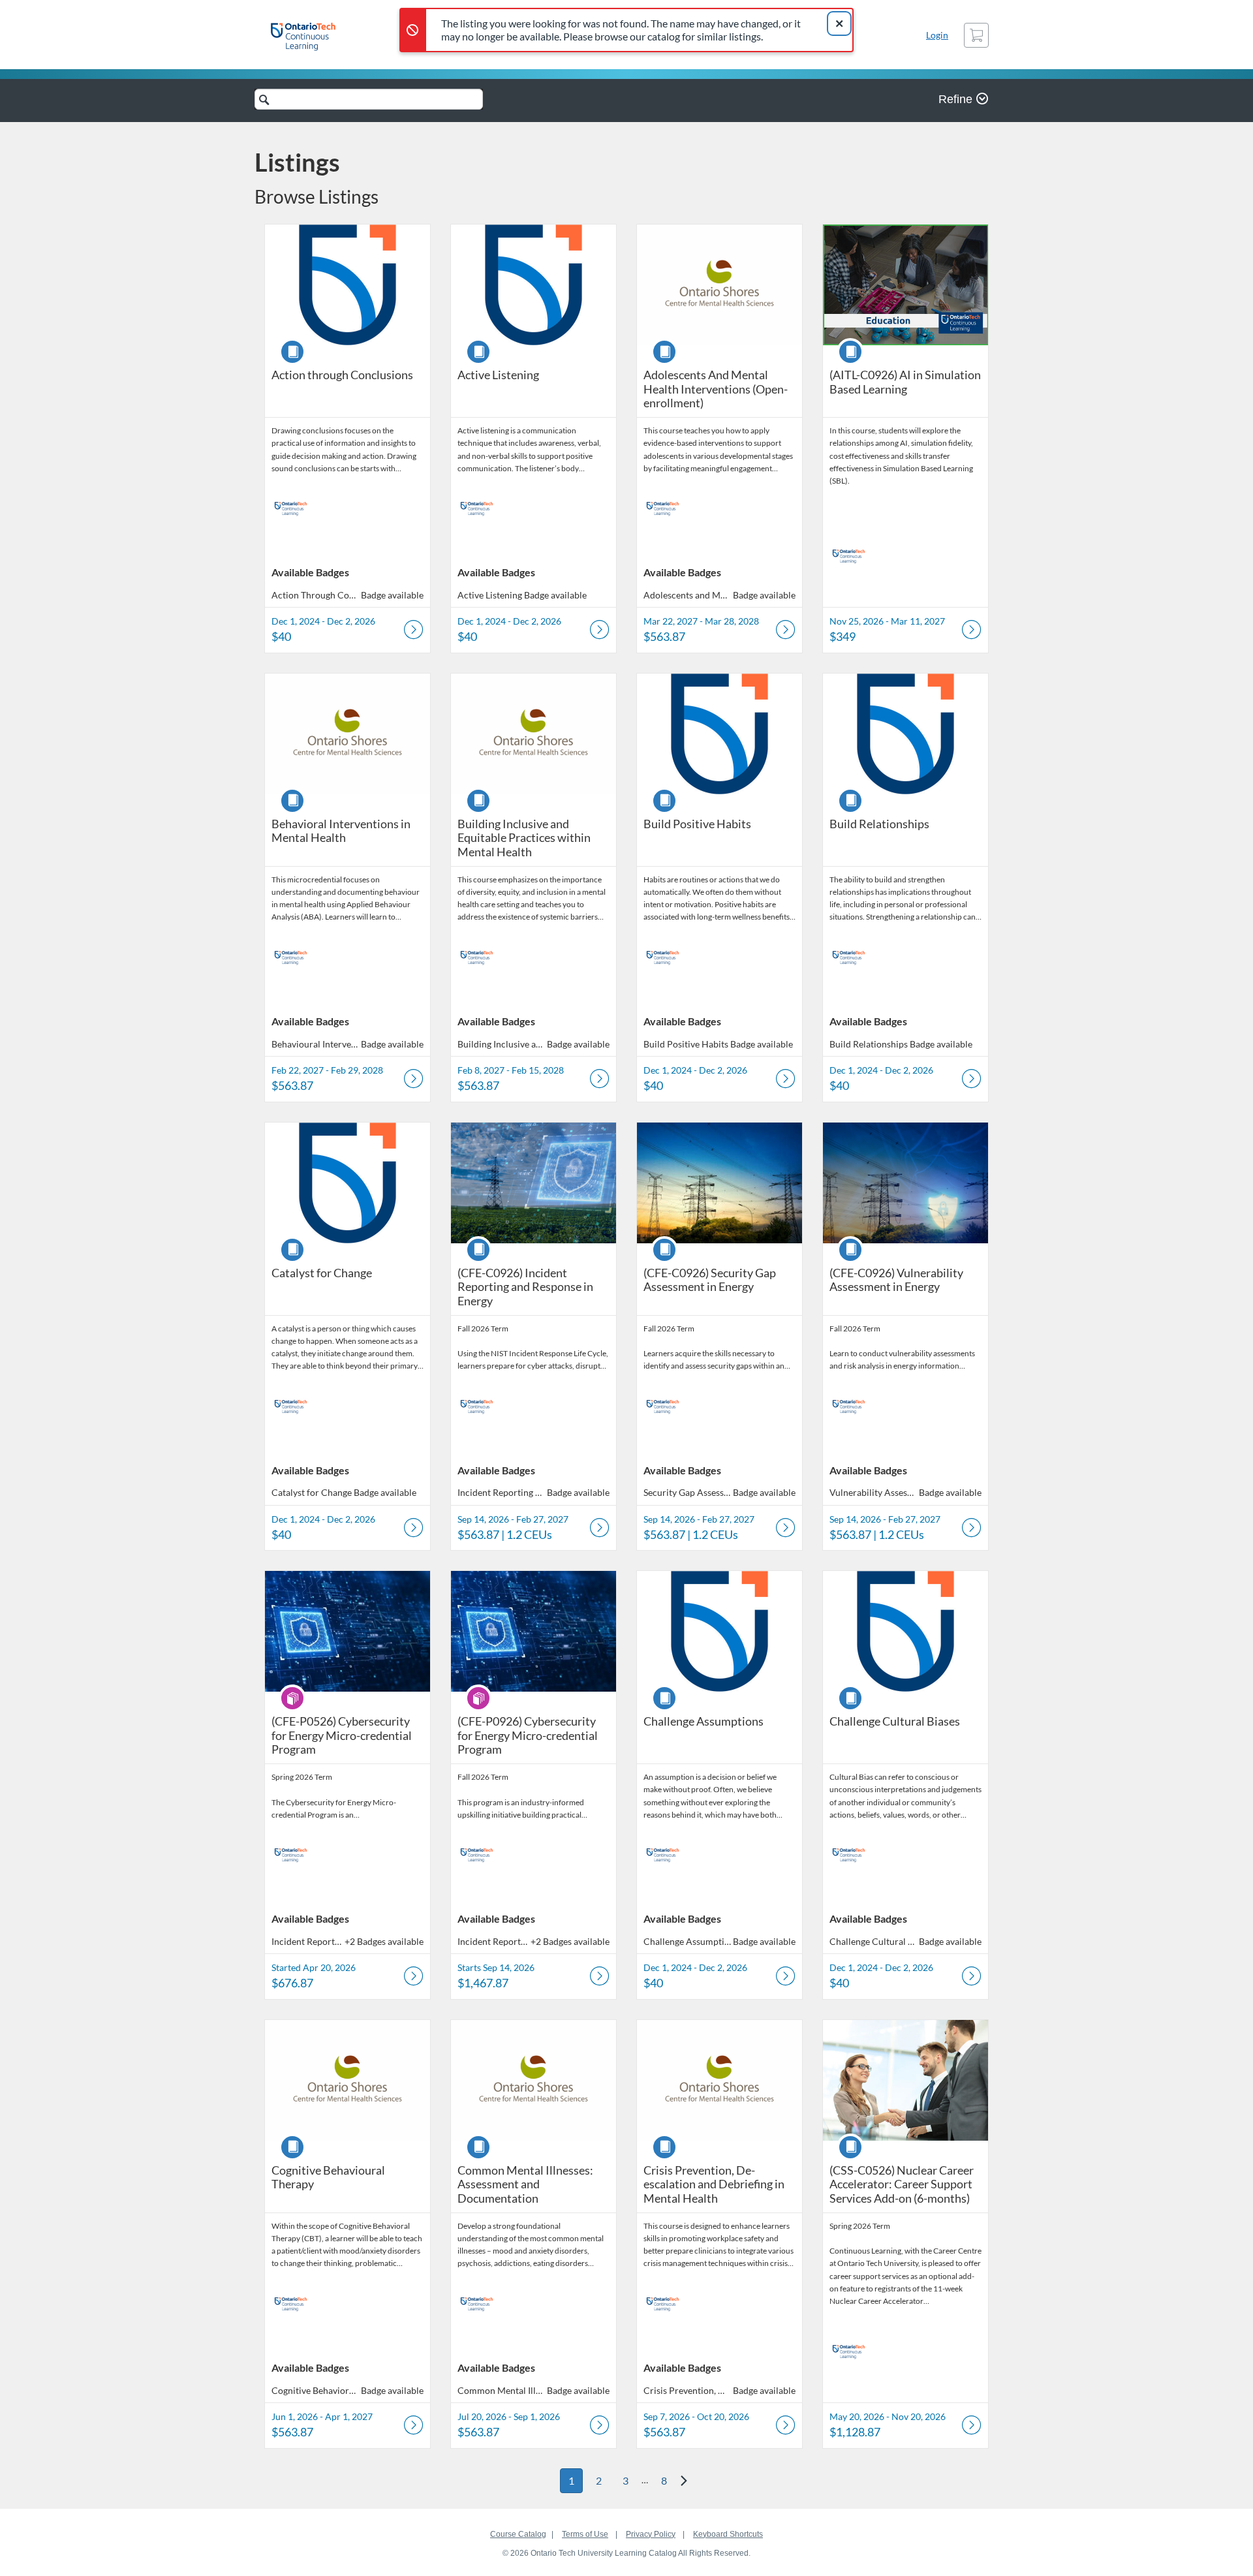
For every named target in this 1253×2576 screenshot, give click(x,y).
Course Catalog (518, 2534)
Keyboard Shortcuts (728, 2534)
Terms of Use (585, 2534)
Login (937, 35)
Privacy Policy (651, 2534)
